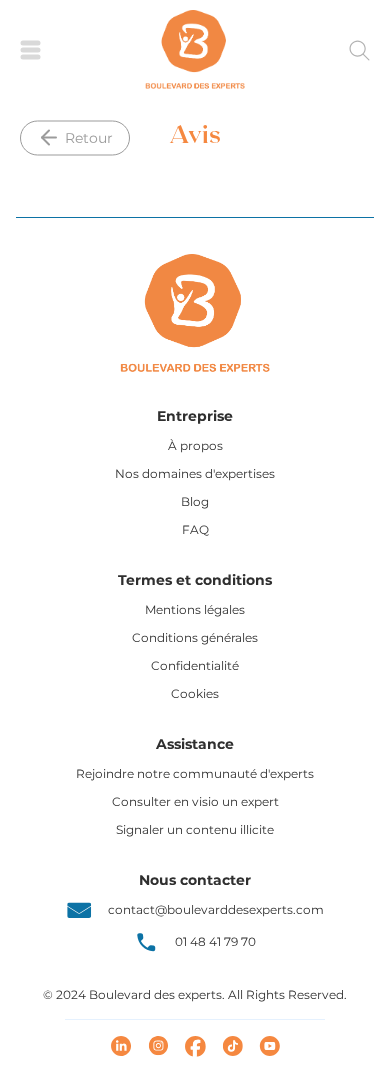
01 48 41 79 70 (215, 941)
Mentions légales (195, 609)
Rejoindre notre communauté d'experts (195, 773)
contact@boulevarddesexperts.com (216, 909)
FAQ (195, 529)
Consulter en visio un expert (195, 801)
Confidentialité (195, 665)
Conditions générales (195, 637)
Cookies (195, 693)
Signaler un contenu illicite (195, 829)
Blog (195, 501)
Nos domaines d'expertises (195, 473)
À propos (195, 445)
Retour (89, 137)
